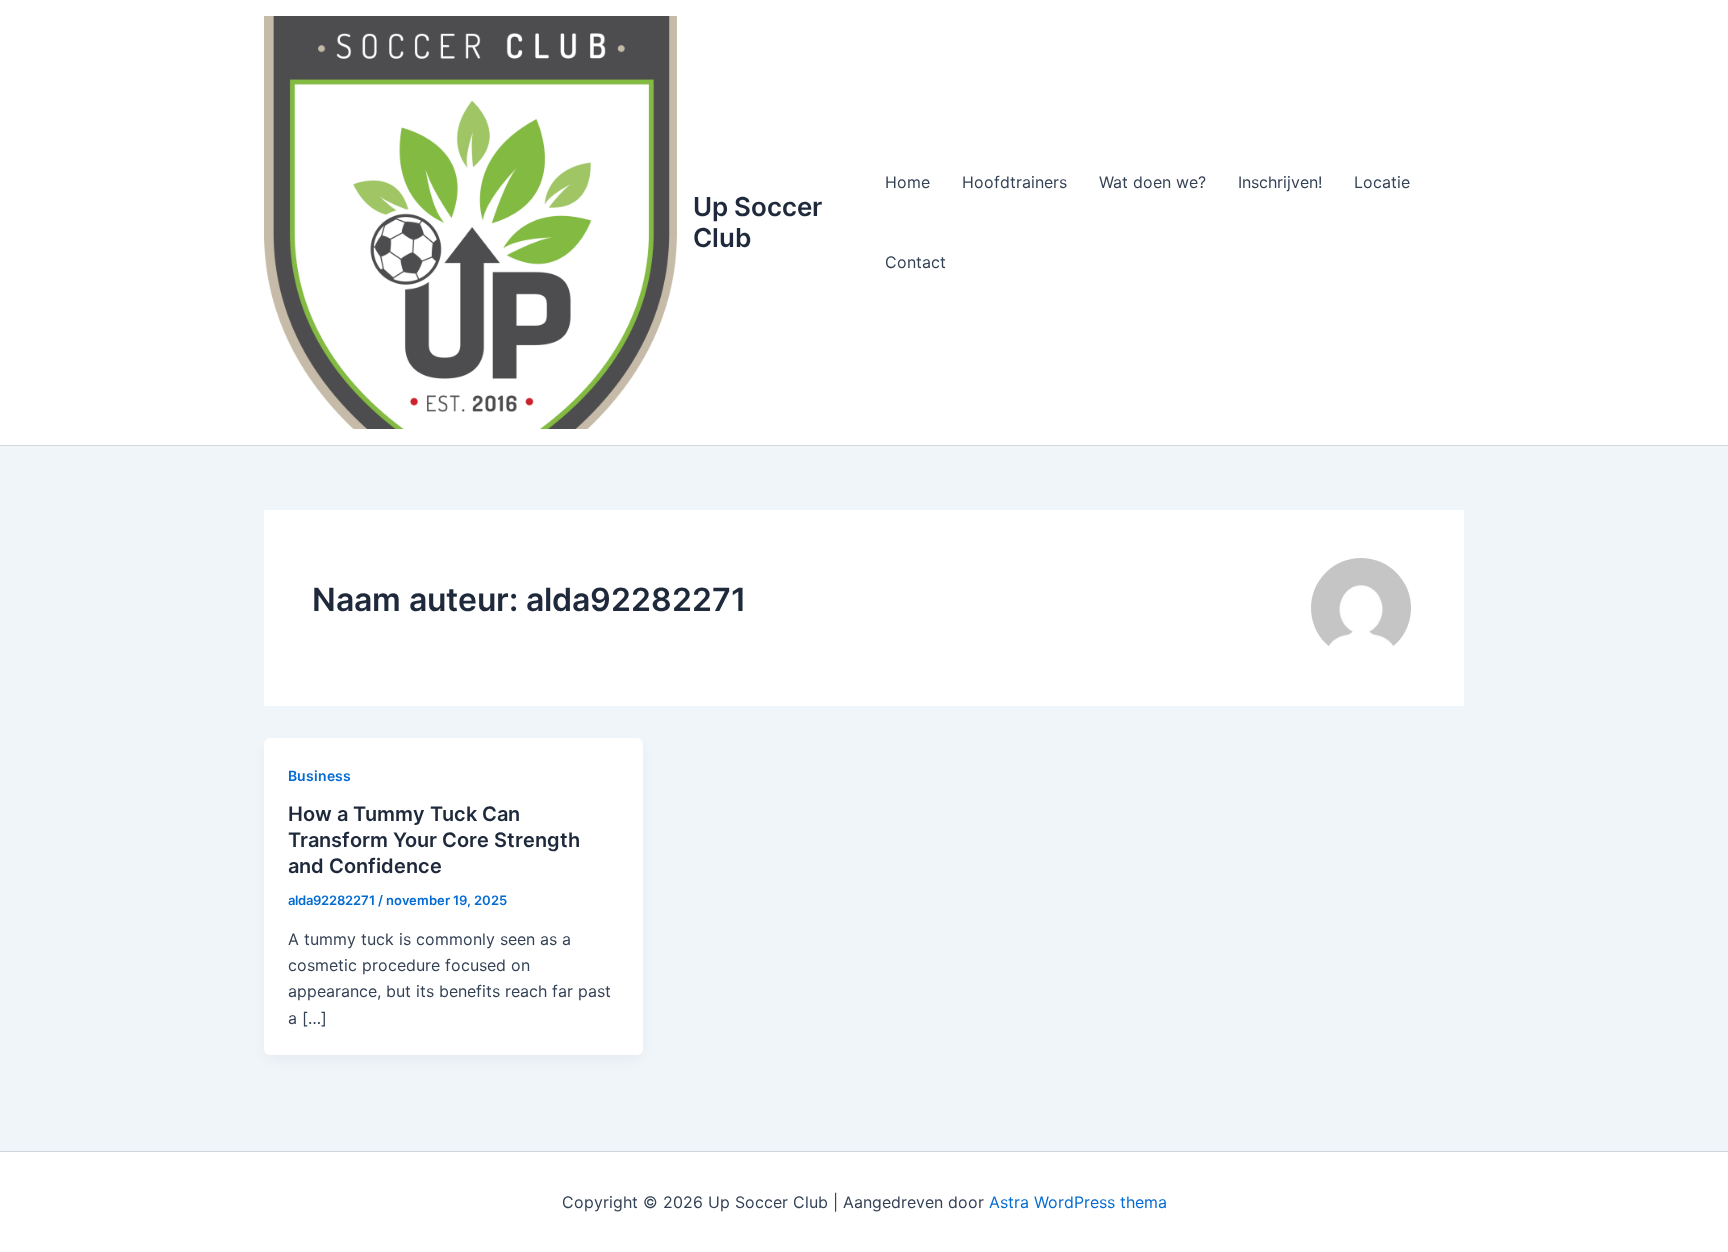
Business (319, 775)
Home (907, 182)
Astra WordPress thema (1078, 1202)
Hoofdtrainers (1014, 182)
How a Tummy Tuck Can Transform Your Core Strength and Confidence (434, 840)
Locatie (1382, 182)
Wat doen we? (1152, 182)
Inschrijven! (1280, 182)
